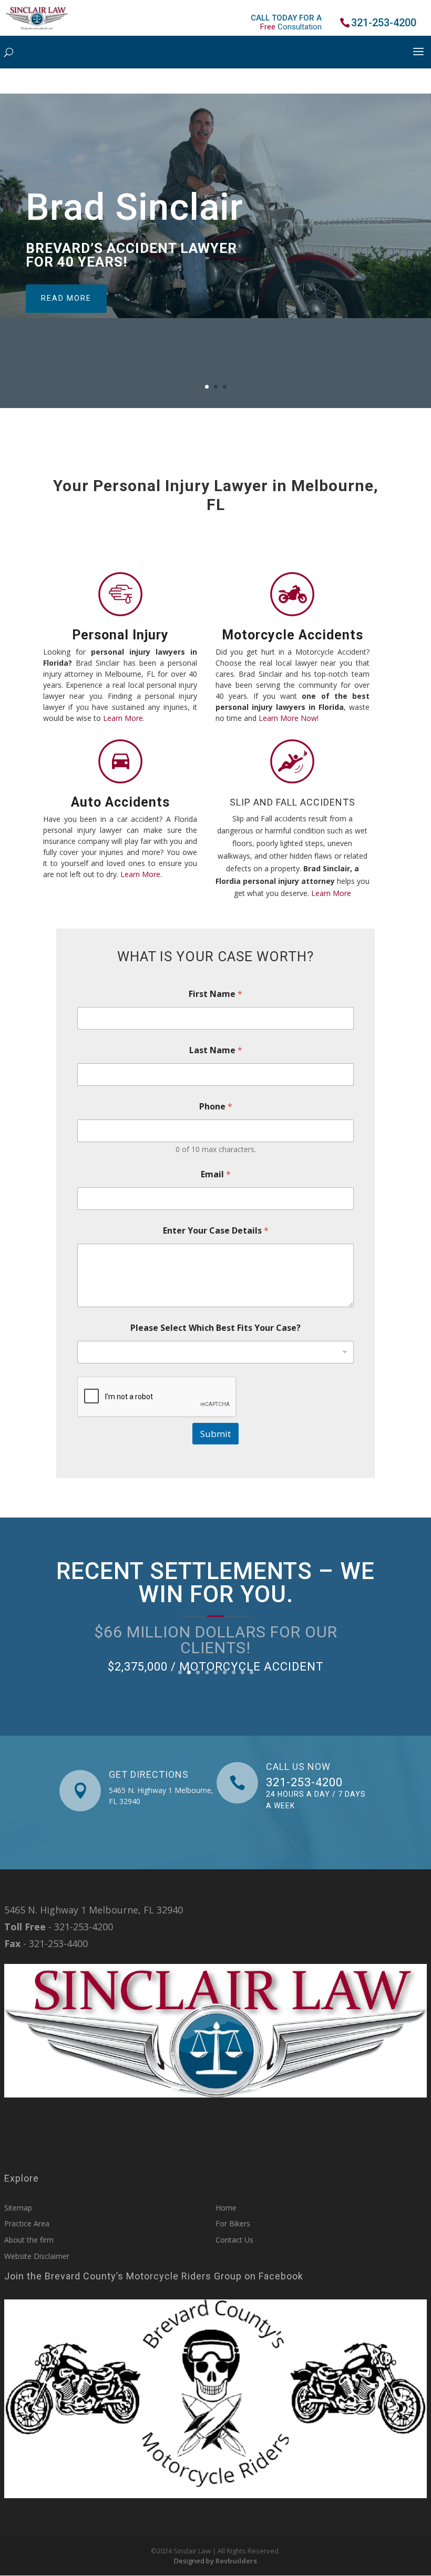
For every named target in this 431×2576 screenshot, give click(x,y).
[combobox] (215, 1352)
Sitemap (18, 2208)
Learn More (331, 893)
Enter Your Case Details (216, 1231)
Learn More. (124, 718)
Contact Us (234, 2240)
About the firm (29, 2240)
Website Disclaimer (37, 2256)
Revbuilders (236, 2561)
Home (226, 2208)
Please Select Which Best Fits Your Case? (215, 1328)
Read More (66, 298)
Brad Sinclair (135, 207)
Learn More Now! (289, 718)
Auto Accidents (120, 802)
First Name (215, 994)
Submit (215, 1434)
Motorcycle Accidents (293, 635)
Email (216, 1174)
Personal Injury (120, 635)
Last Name (216, 1050)
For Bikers (233, 2223)
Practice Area (27, 2223)
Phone (216, 1107)
